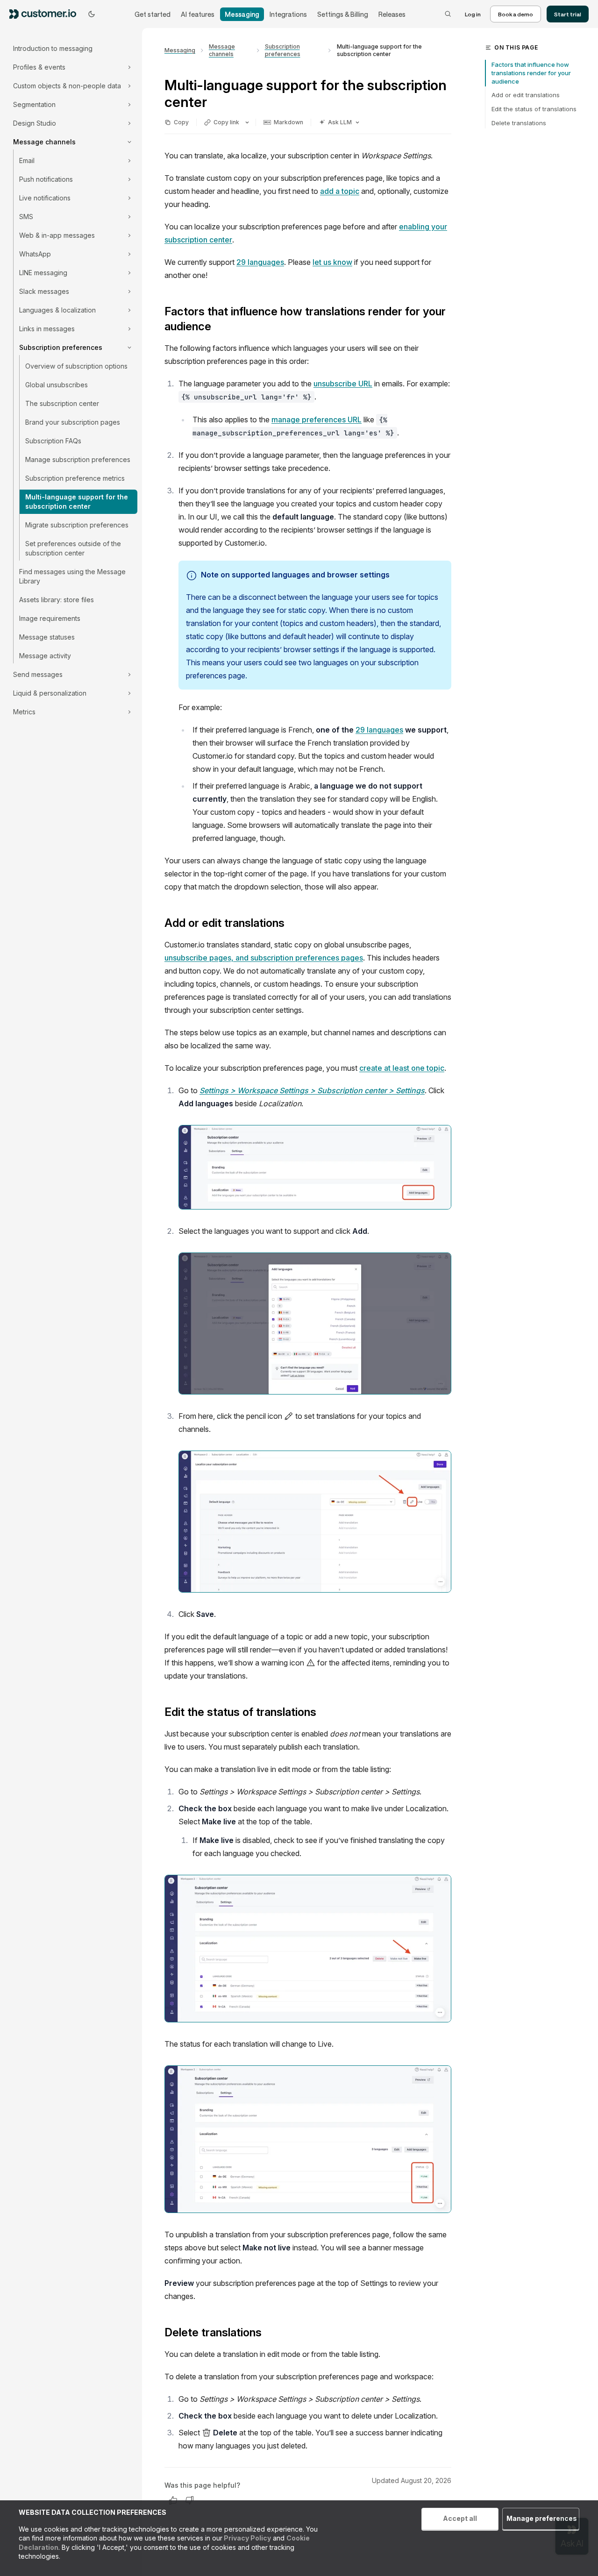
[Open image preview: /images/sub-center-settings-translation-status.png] (308, 2139)
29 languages (260, 262)
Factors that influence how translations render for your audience (531, 73)
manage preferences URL (317, 420)
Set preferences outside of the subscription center (73, 548)
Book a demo (516, 14)
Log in (473, 14)
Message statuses (47, 637)
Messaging (242, 14)
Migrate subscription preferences (77, 525)
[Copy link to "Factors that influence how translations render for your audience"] (219, 327)
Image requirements (50, 618)
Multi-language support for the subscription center (77, 502)
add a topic (340, 191)
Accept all (460, 2518)
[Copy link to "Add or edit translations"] (292, 924)
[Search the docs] (448, 14)
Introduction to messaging (53, 48)
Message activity (45, 656)
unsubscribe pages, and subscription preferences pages (264, 958)
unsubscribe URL (343, 384)
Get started (153, 14)
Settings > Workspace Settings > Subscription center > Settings (312, 1090)
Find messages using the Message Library (72, 576)
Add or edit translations (526, 95)
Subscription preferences (283, 50)
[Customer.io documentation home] (46, 14)
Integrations (288, 14)
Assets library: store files (57, 600)
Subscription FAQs (53, 441)
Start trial (568, 14)
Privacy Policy (247, 2538)
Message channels (222, 50)
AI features (198, 14)
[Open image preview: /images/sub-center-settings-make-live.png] (308, 1949)
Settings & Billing (343, 14)
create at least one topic (402, 1068)
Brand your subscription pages (73, 422)
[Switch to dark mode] (92, 14)
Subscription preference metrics (75, 478)
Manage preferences (542, 2518)
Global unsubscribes (57, 385)
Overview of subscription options (76, 366)
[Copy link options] (247, 122)
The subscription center (62, 403)
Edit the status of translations (534, 109)
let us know (332, 262)
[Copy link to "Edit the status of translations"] (324, 1713)
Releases (392, 14)
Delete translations (519, 123)
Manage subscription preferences (78, 459)
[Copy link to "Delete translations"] (269, 2333)
